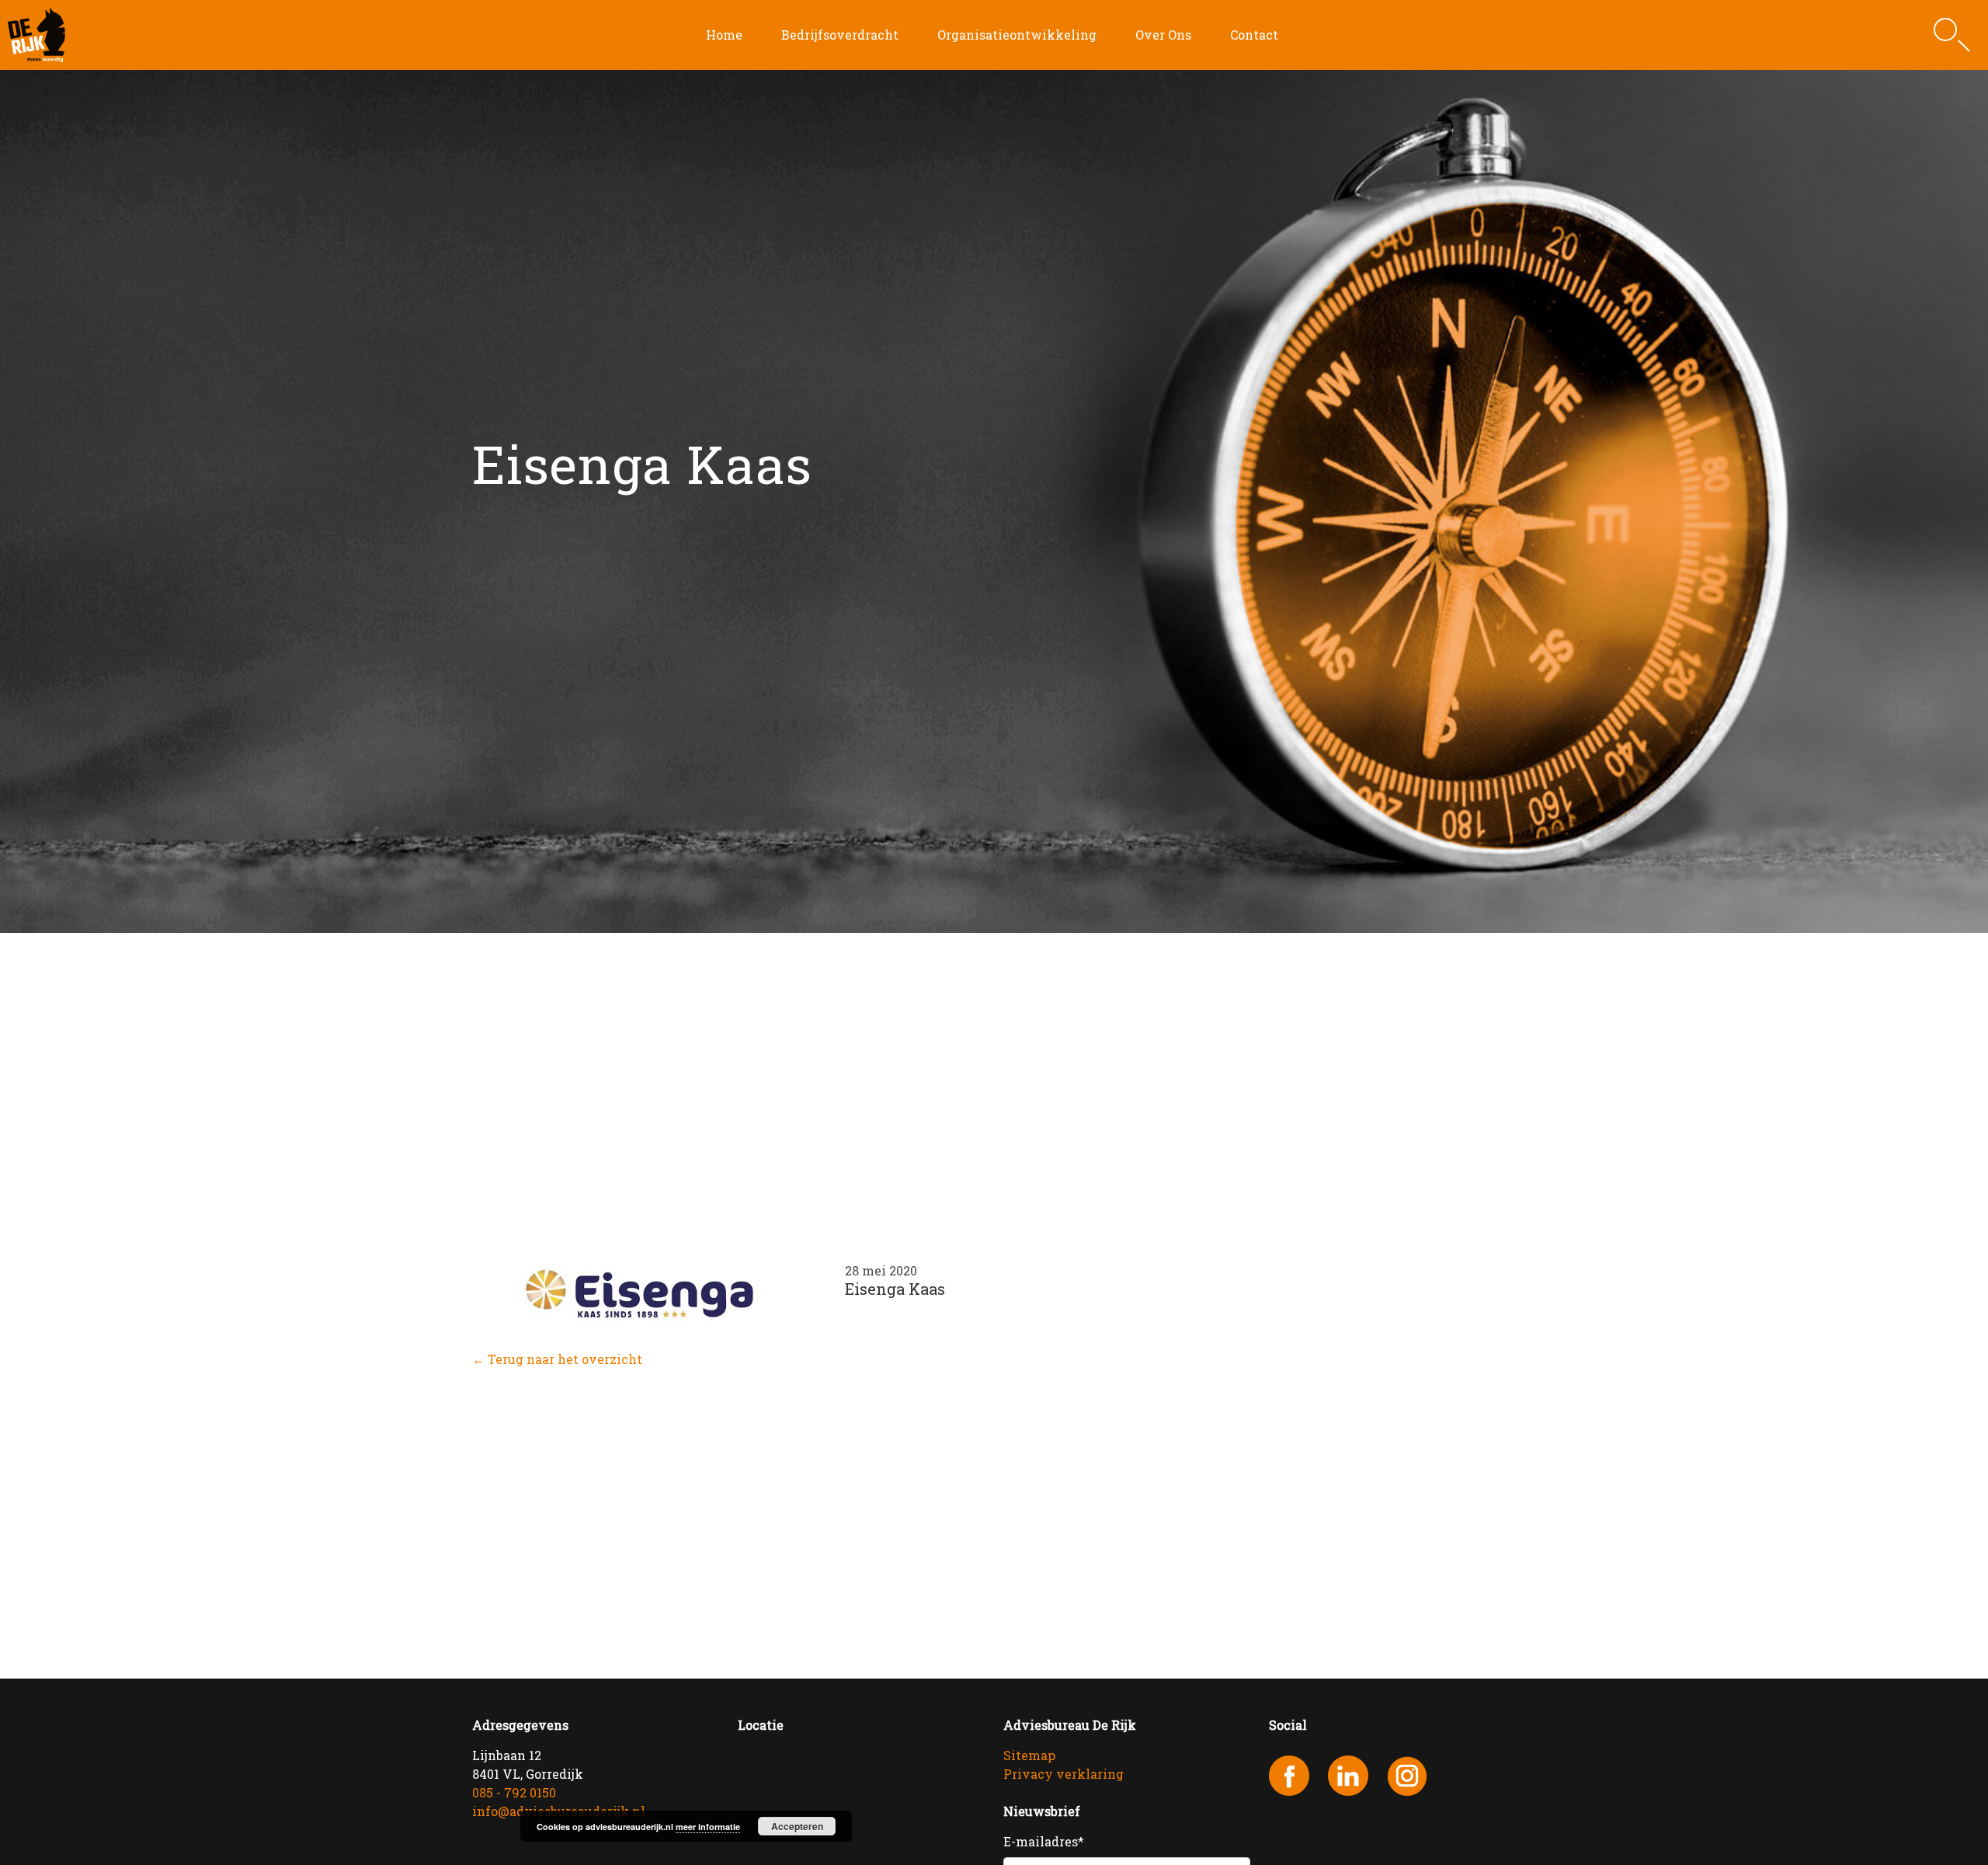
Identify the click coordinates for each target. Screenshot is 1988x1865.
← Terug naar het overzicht (557, 1359)
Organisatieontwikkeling (1017, 35)
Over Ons (1163, 35)
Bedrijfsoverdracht (840, 35)
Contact (1254, 35)
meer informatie (708, 1827)
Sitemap (1029, 1755)
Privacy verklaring (1064, 1774)
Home (724, 35)
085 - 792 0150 (514, 1792)
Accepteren (797, 1826)
